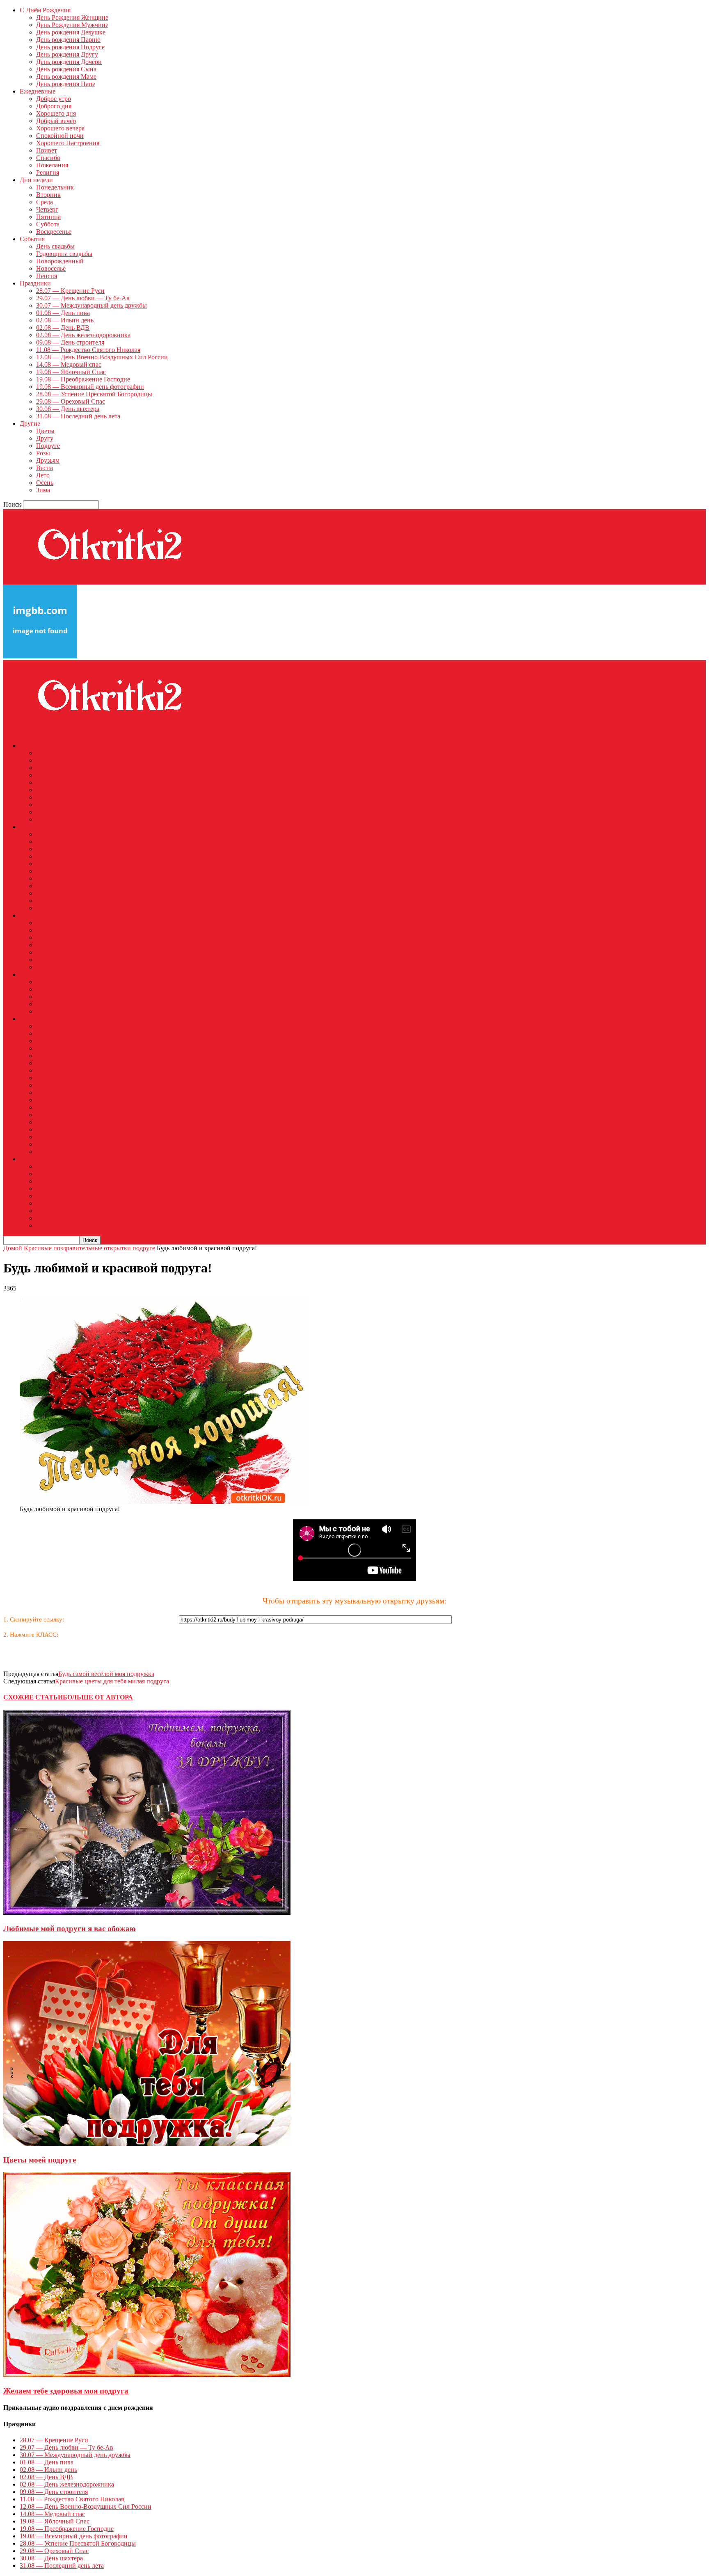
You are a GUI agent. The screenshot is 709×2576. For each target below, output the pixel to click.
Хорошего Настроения (68, 143)
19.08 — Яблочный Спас (71, 372)
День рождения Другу (67, 54)
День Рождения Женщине (72, 17)
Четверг (47, 209)
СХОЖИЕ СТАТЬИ (33, 1697)
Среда (45, 202)
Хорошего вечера (60, 128)
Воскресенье (54, 232)
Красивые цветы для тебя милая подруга (112, 1681)
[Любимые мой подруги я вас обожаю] (147, 1913)
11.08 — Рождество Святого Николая (88, 350)
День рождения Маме (66, 77)
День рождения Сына (66, 69)
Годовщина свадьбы (64, 254)
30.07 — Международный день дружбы (91, 305)
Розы (43, 453)
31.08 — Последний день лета (78, 416)
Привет (47, 150)
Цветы (45, 431)
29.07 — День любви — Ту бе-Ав (83, 298)
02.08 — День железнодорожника (83, 335)
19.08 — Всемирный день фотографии (90, 387)
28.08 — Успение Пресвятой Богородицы (94, 394)
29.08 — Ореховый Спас (71, 401)
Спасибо (48, 158)
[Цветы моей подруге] (147, 2144)
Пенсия (47, 276)
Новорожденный (60, 261)
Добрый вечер (56, 121)
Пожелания (52, 165)
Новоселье (51, 268)
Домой (13, 1248)
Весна (45, 468)
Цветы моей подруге (40, 2160)
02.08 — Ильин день (65, 320)
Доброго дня (54, 106)
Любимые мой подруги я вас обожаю (70, 1929)
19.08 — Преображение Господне (83, 379)
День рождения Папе (66, 84)
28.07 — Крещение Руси (70, 291)
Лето (43, 475)
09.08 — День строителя (70, 342)
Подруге (48, 446)
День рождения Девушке (71, 32)
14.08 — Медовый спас (69, 364)
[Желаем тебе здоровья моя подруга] (147, 2375)
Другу (45, 438)
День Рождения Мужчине (72, 25)
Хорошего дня (56, 113)
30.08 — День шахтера (68, 409)
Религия (48, 172)
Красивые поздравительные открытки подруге (89, 1248)
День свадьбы (55, 246)
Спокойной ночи (60, 136)
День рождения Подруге (70, 47)
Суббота (48, 224)
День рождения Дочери (69, 62)
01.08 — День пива (63, 313)
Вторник (48, 195)
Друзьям (48, 460)
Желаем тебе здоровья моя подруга (66, 2391)
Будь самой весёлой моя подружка (106, 1674)
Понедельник (55, 187)
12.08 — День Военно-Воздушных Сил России (102, 357)
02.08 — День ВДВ (63, 328)
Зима (43, 490)
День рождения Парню (68, 40)
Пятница (48, 217)
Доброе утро (54, 99)
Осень (45, 483)
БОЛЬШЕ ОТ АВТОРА (98, 1697)
